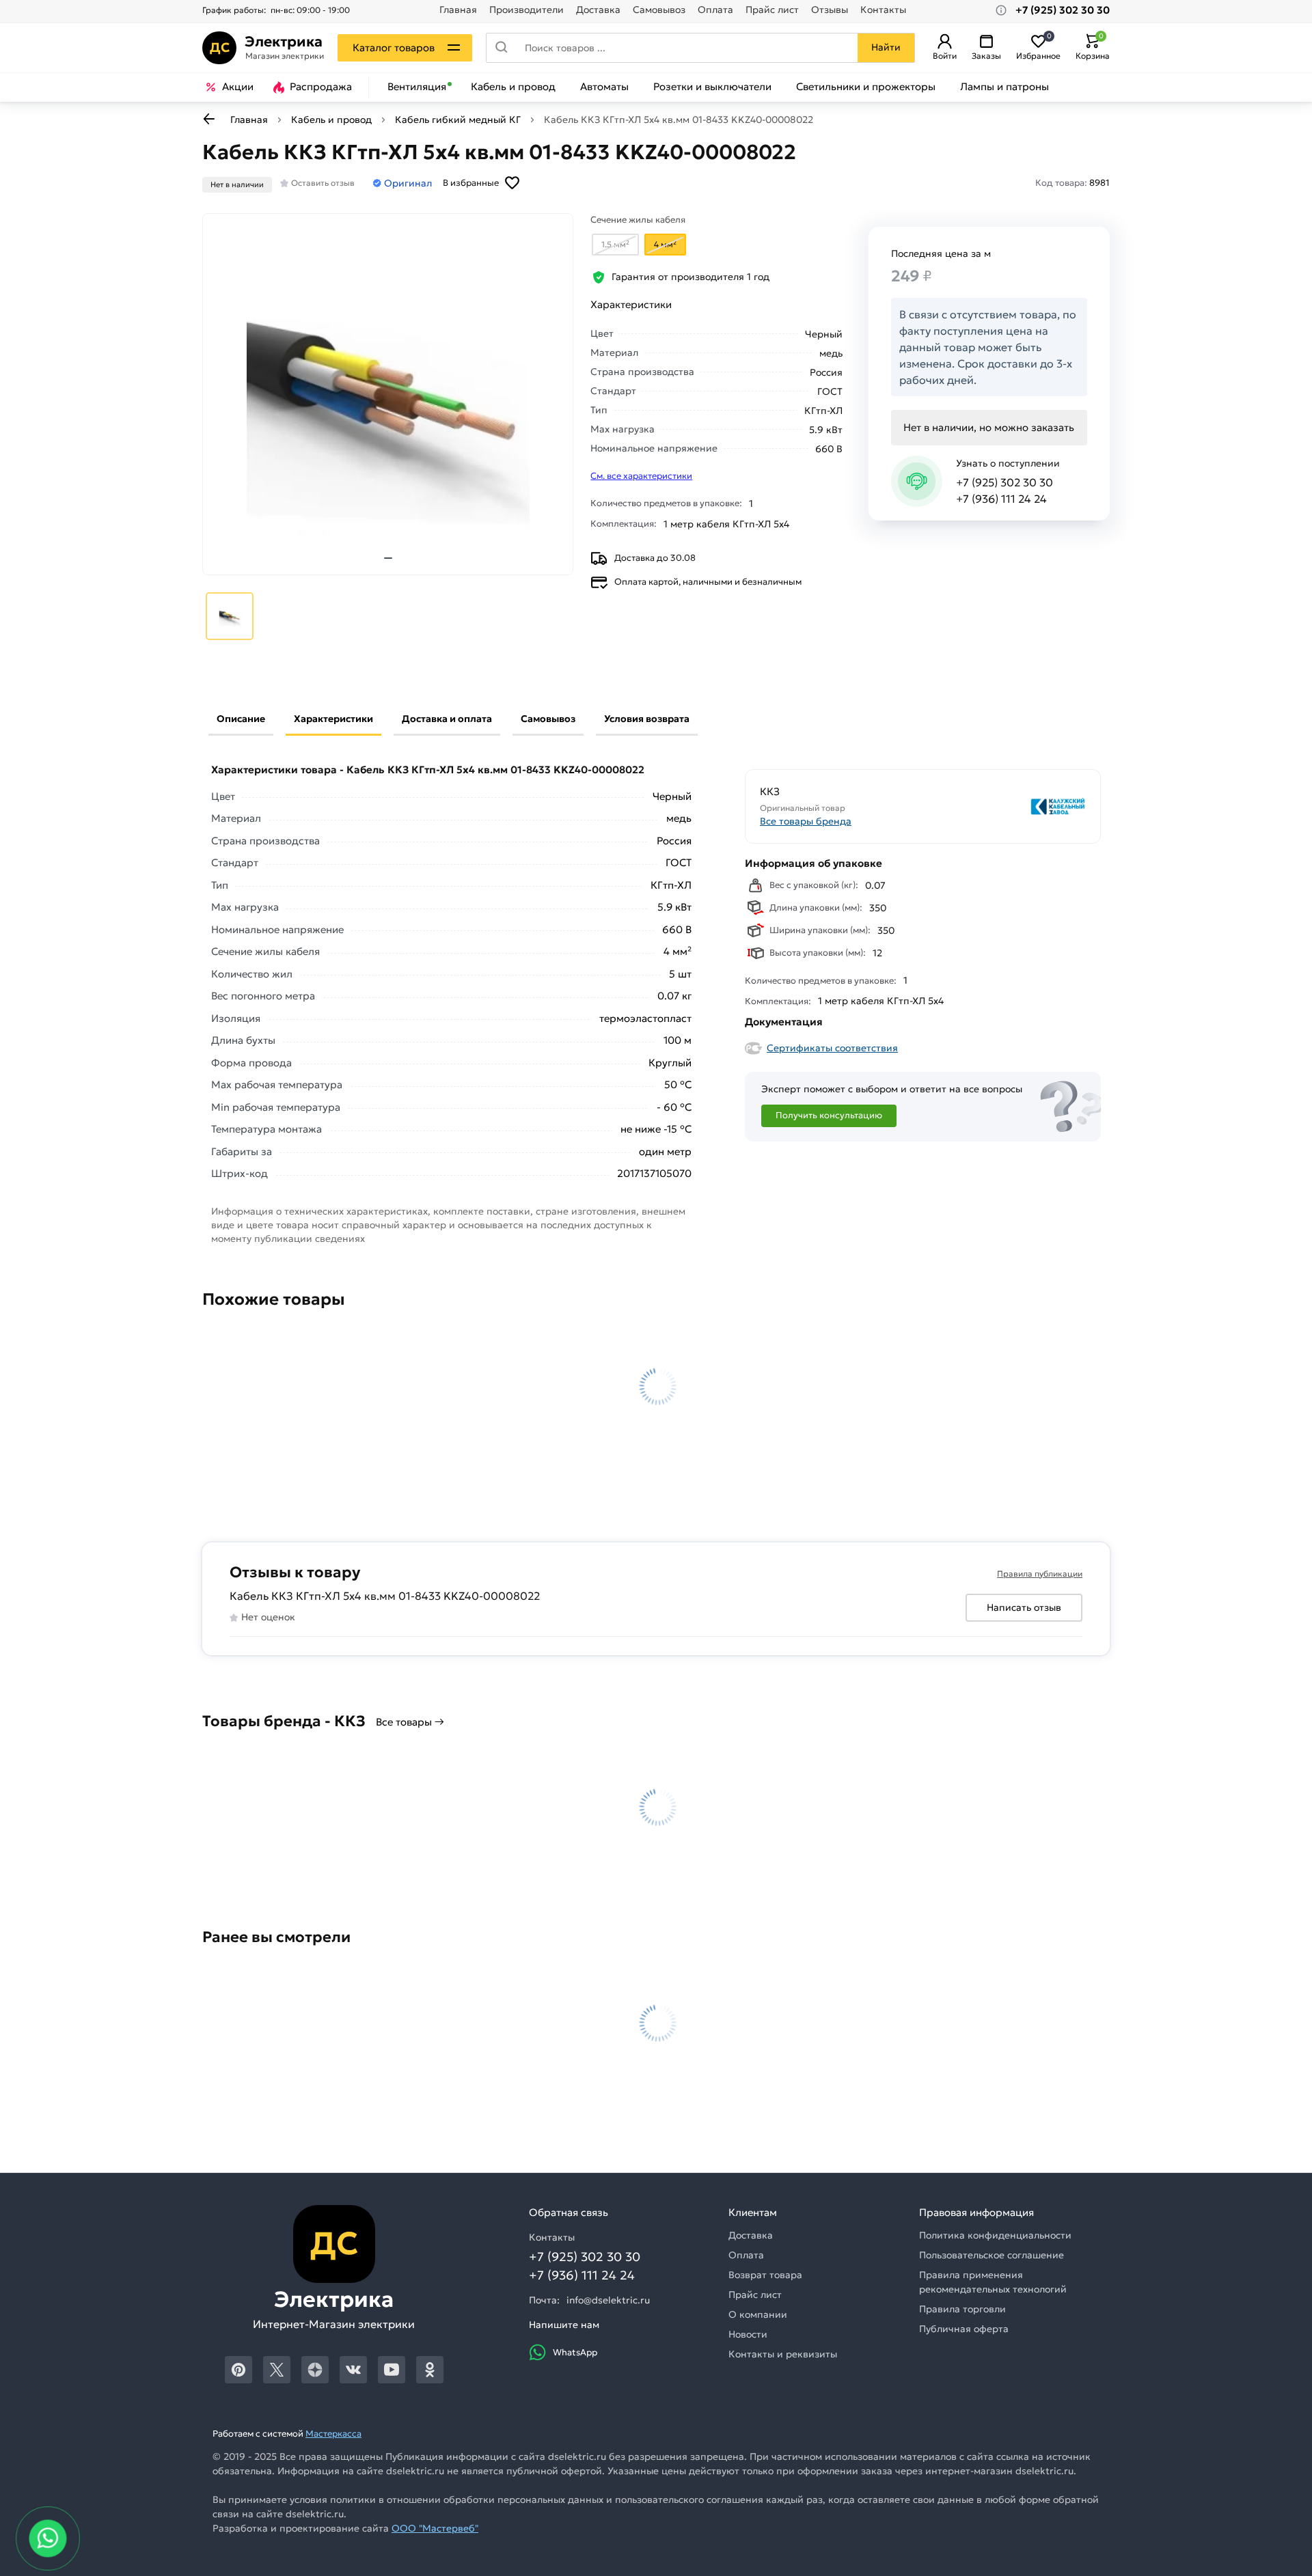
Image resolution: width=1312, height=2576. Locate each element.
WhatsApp (575, 2352)
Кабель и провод (513, 87)
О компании (758, 2314)
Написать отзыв (1024, 1607)
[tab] (388, 558)
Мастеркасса (333, 2434)
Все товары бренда (806, 821)
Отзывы (830, 10)
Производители (527, 10)
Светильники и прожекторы (866, 87)
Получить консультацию (829, 1115)
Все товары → (410, 1722)
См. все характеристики (641, 476)
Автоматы (604, 87)
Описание (241, 719)
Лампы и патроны (1004, 87)
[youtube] (392, 2370)
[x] (277, 2370)
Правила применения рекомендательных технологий (993, 2282)
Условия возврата (647, 719)
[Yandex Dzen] (315, 2370)
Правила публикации (1040, 1574)
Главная (458, 10)
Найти (886, 47)
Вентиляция (417, 87)
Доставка (598, 10)
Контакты (883, 10)
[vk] (353, 2370)
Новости (748, 2334)
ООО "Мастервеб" (435, 2528)
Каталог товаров (394, 47)
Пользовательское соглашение (992, 2255)
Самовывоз (659, 10)
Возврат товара (765, 2275)
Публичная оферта (964, 2329)
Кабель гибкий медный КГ (458, 120)
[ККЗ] (1006, 806)
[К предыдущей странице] (209, 119)
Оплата (715, 10)
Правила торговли (962, 2309)
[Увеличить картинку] (388, 394)
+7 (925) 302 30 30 (1004, 482)
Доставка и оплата (447, 719)
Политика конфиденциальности (995, 2235)
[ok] (430, 2370)
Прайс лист (772, 10)
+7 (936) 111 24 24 (1001, 499)
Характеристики (333, 719)
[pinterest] (238, 2370)
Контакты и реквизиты (783, 2354)
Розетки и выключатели (712, 87)
